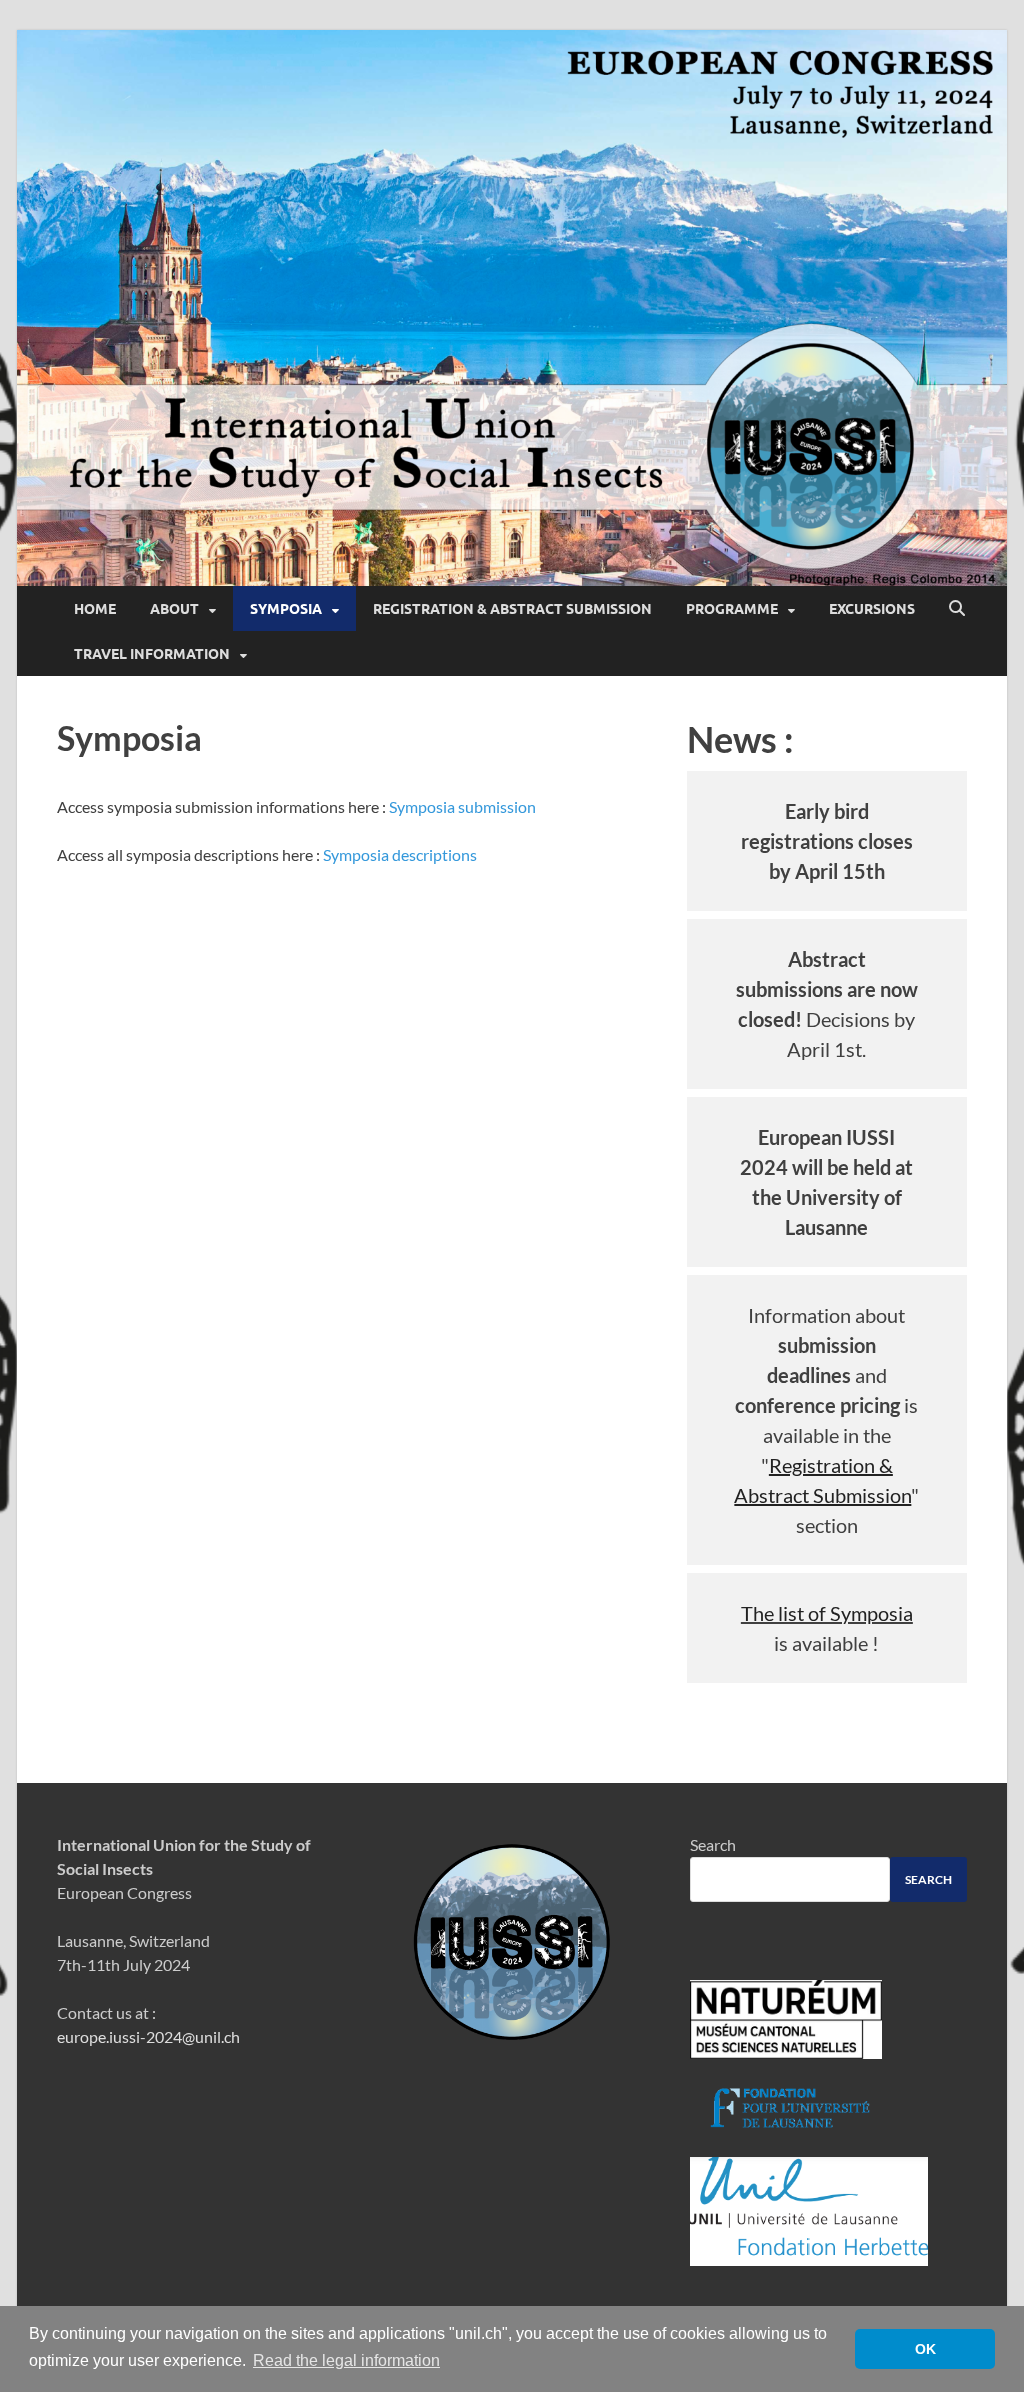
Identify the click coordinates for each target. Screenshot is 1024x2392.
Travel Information (152, 654)
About (174, 609)
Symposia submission (462, 806)
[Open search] (957, 609)
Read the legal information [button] (346, 2360)
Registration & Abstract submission (512, 609)
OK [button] (925, 2349)
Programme (732, 609)
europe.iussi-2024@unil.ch (148, 2036)
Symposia (286, 609)
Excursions (872, 609)
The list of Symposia (827, 1613)
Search (713, 1844)
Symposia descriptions (400, 854)
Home (95, 609)
